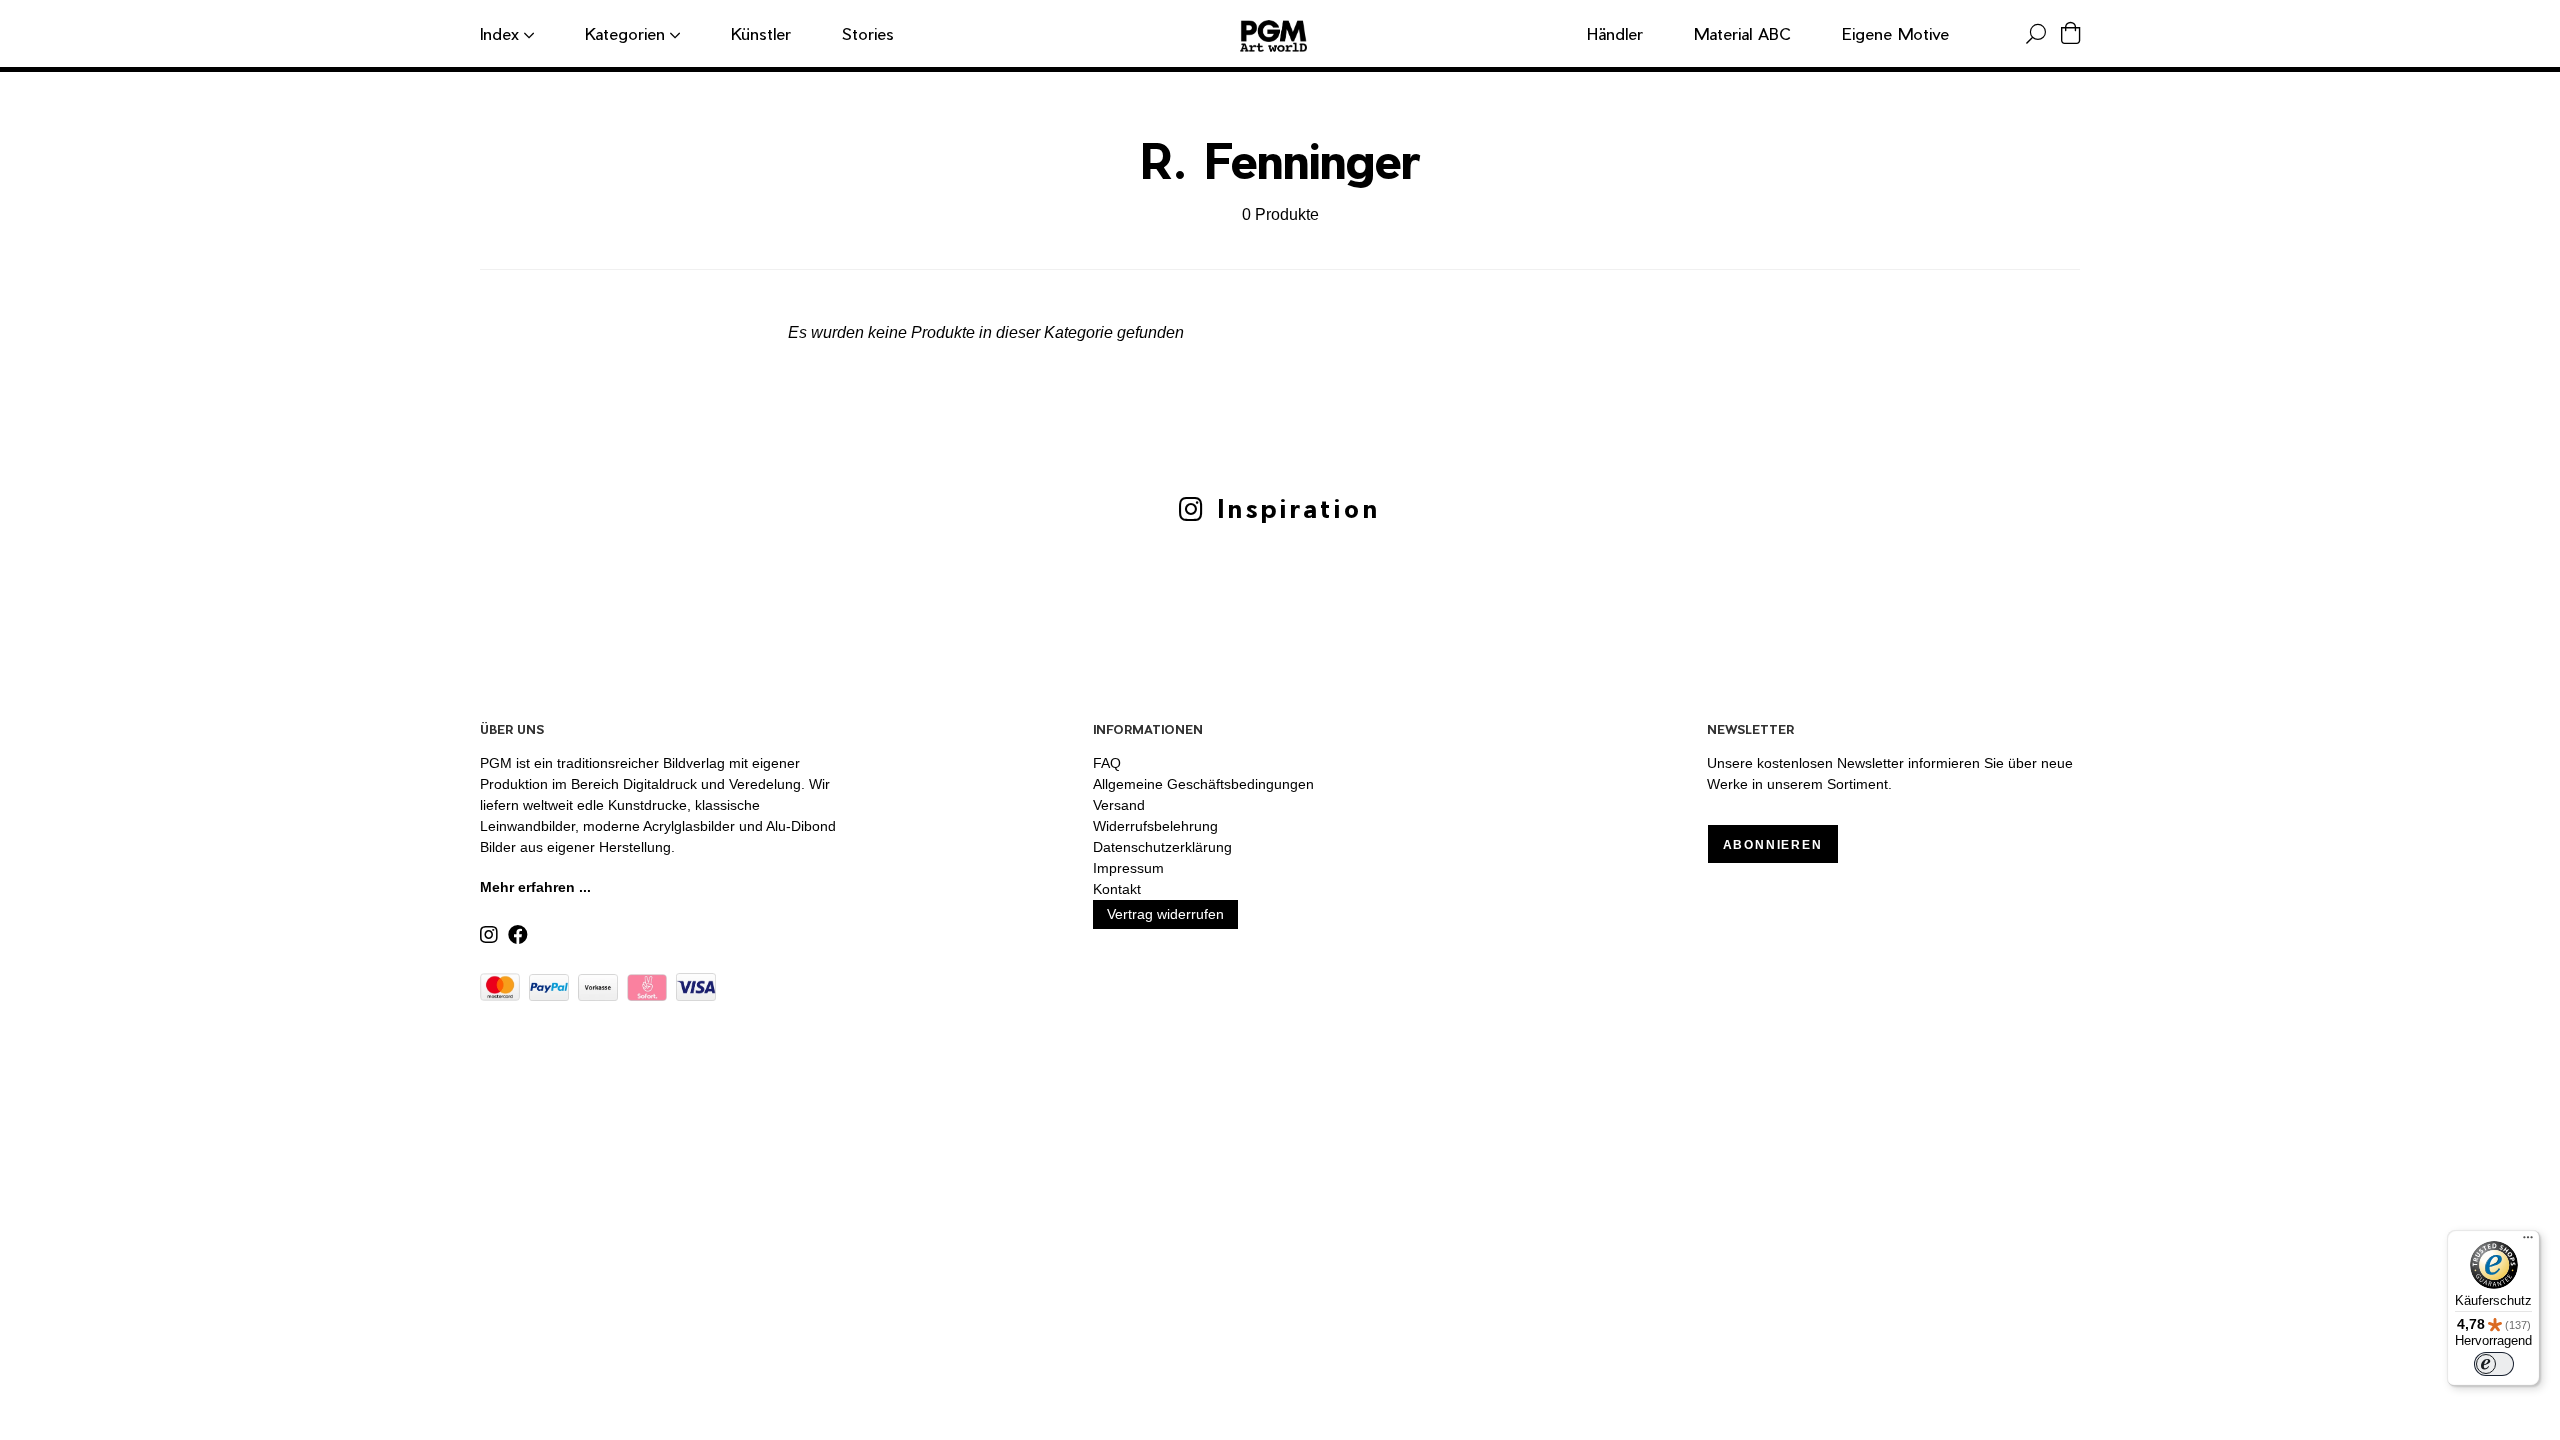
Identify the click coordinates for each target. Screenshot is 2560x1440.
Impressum (1128, 868)
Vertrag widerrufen (1165, 914)
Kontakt (1117, 889)
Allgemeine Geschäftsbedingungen (1203, 784)
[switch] (2494, 1364)
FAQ (1107, 763)
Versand (1119, 805)
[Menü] (2528, 1242)
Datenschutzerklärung (1162, 847)
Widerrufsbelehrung (1155, 826)
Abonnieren (1773, 845)
